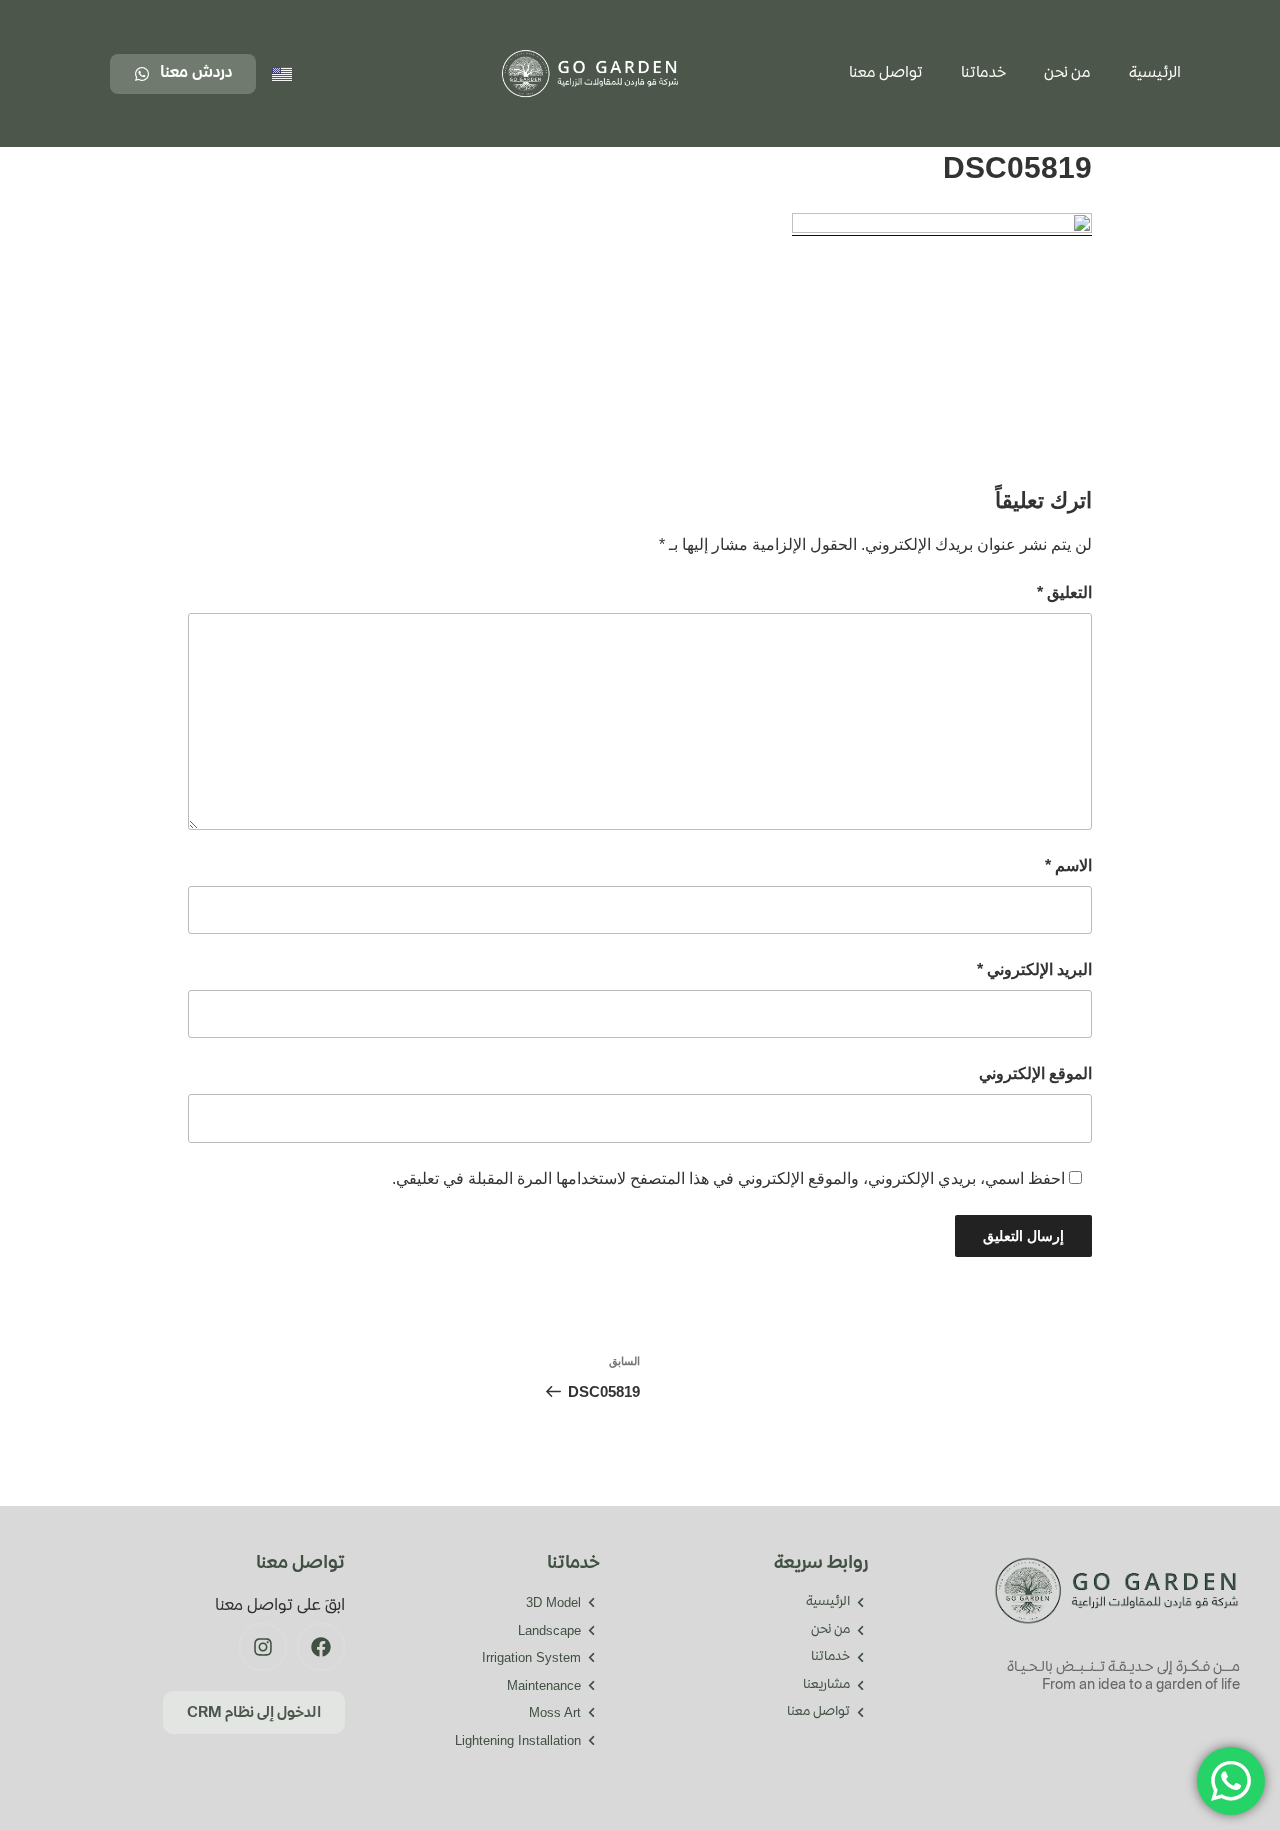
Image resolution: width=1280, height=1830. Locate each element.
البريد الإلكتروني (1034, 969)
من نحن (1067, 74)
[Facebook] (321, 1647)
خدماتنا (983, 74)
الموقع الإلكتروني (1035, 1073)
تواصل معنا (886, 74)
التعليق (1064, 592)
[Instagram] (263, 1647)
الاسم (1068, 865)
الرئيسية (1155, 74)
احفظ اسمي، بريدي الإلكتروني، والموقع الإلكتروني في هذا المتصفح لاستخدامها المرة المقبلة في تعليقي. (728, 1178)
